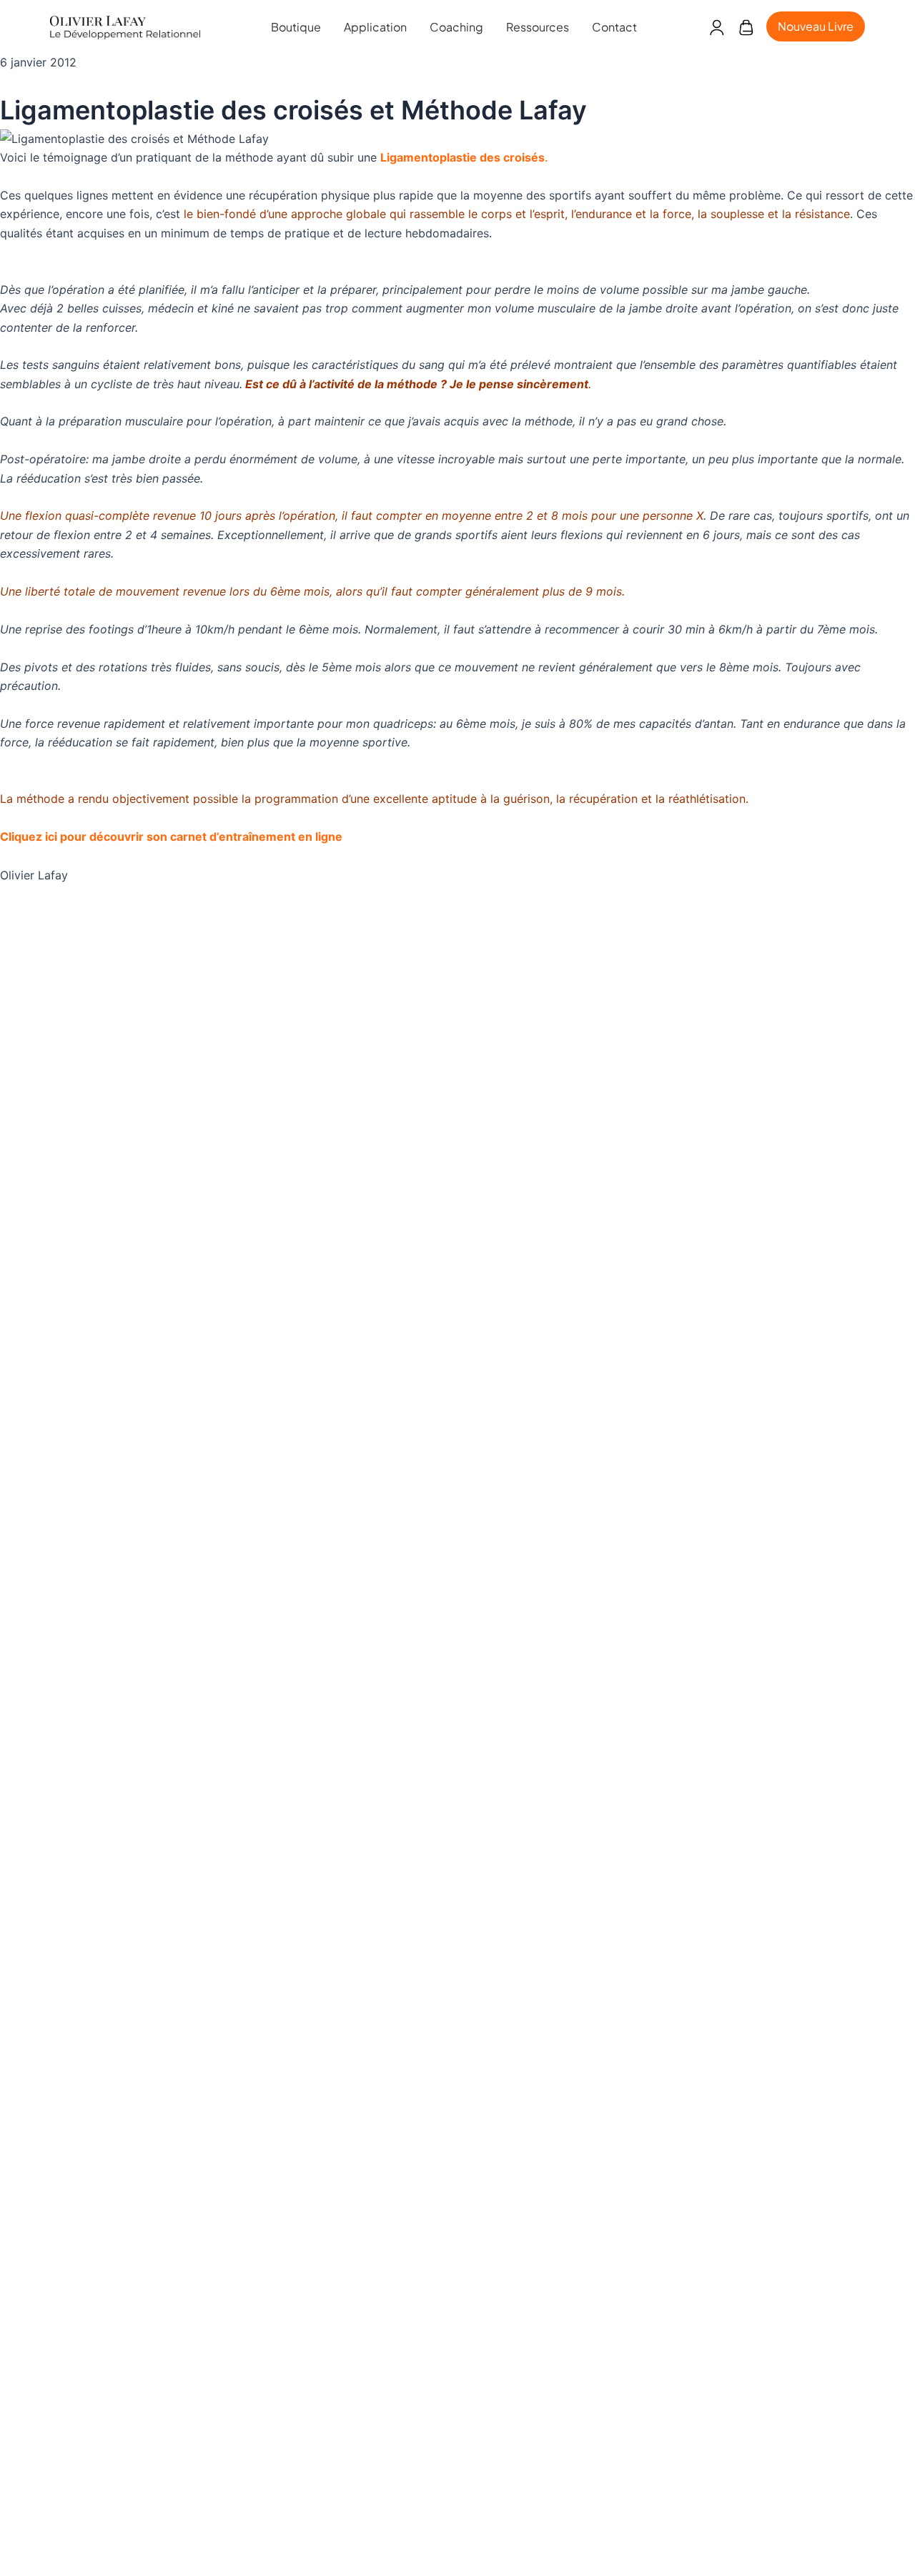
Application (375, 27)
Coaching (456, 27)
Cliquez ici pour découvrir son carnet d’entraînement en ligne (171, 837)
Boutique (296, 27)
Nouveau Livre (816, 26)
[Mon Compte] (717, 27)
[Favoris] (746, 27)
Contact (614, 27)
